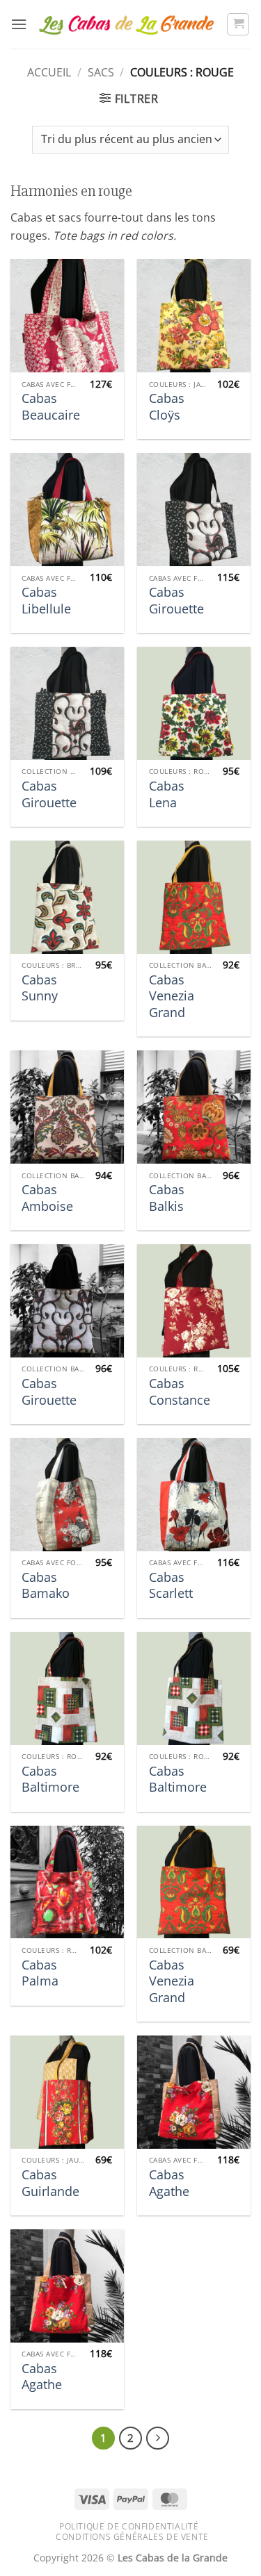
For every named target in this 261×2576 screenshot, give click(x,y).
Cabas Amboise (47, 1198)
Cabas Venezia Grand (172, 996)
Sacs (101, 72)
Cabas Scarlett (171, 1585)
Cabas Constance (180, 1392)
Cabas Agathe (169, 2183)
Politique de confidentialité (129, 2526)
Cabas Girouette (176, 600)
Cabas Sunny (40, 988)
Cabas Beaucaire (51, 406)
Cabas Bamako (46, 1585)
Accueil (49, 72)
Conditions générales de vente (132, 2537)
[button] (19, 24)
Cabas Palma (40, 1973)
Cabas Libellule (46, 600)
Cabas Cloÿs (167, 406)
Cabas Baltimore (50, 1779)
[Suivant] (158, 2438)
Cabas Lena (167, 794)
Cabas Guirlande (50, 2183)
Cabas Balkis (167, 1198)
